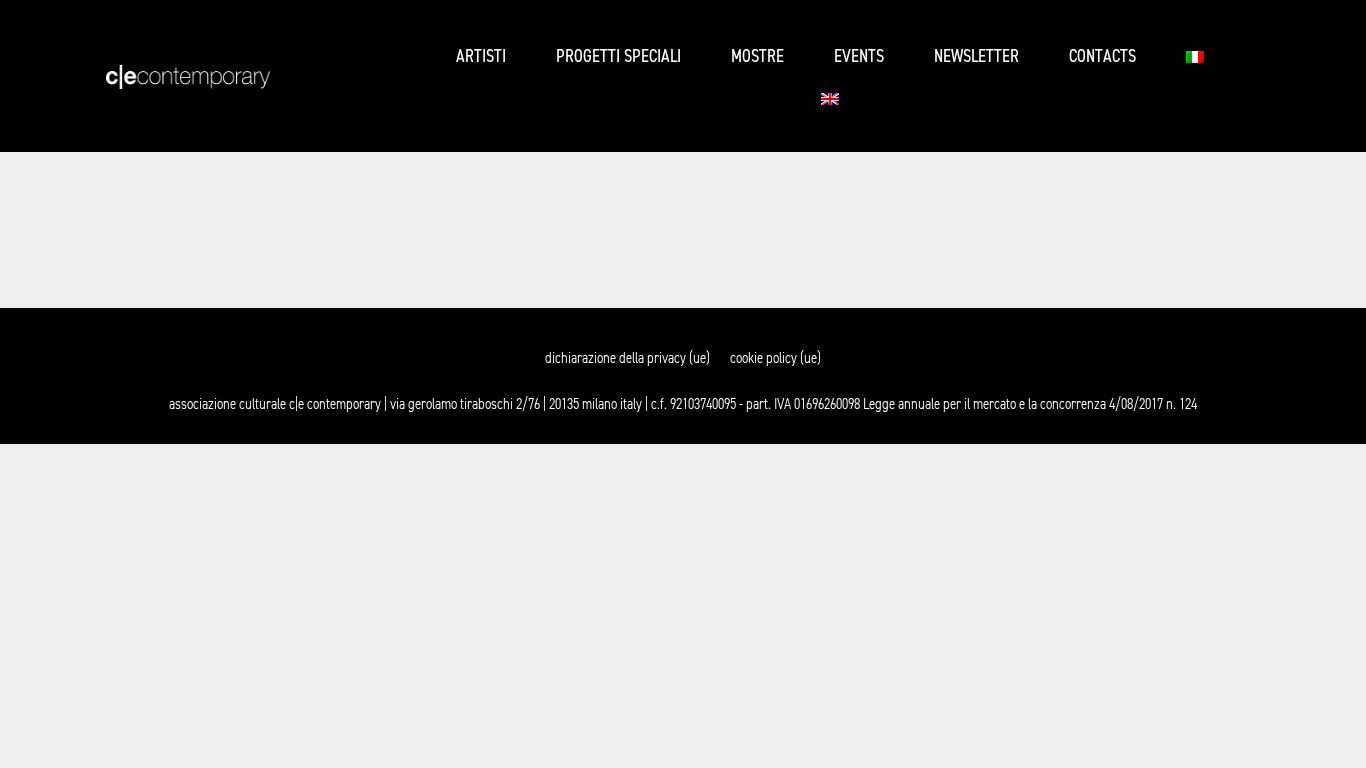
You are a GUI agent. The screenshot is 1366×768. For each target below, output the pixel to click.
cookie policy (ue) (775, 358)
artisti (481, 56)
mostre (757, 56)
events (859, 56)
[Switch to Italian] (1195, 57)
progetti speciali (618, 56)
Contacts (1102, 56)
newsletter (976, 56)
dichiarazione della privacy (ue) (627, 358)
